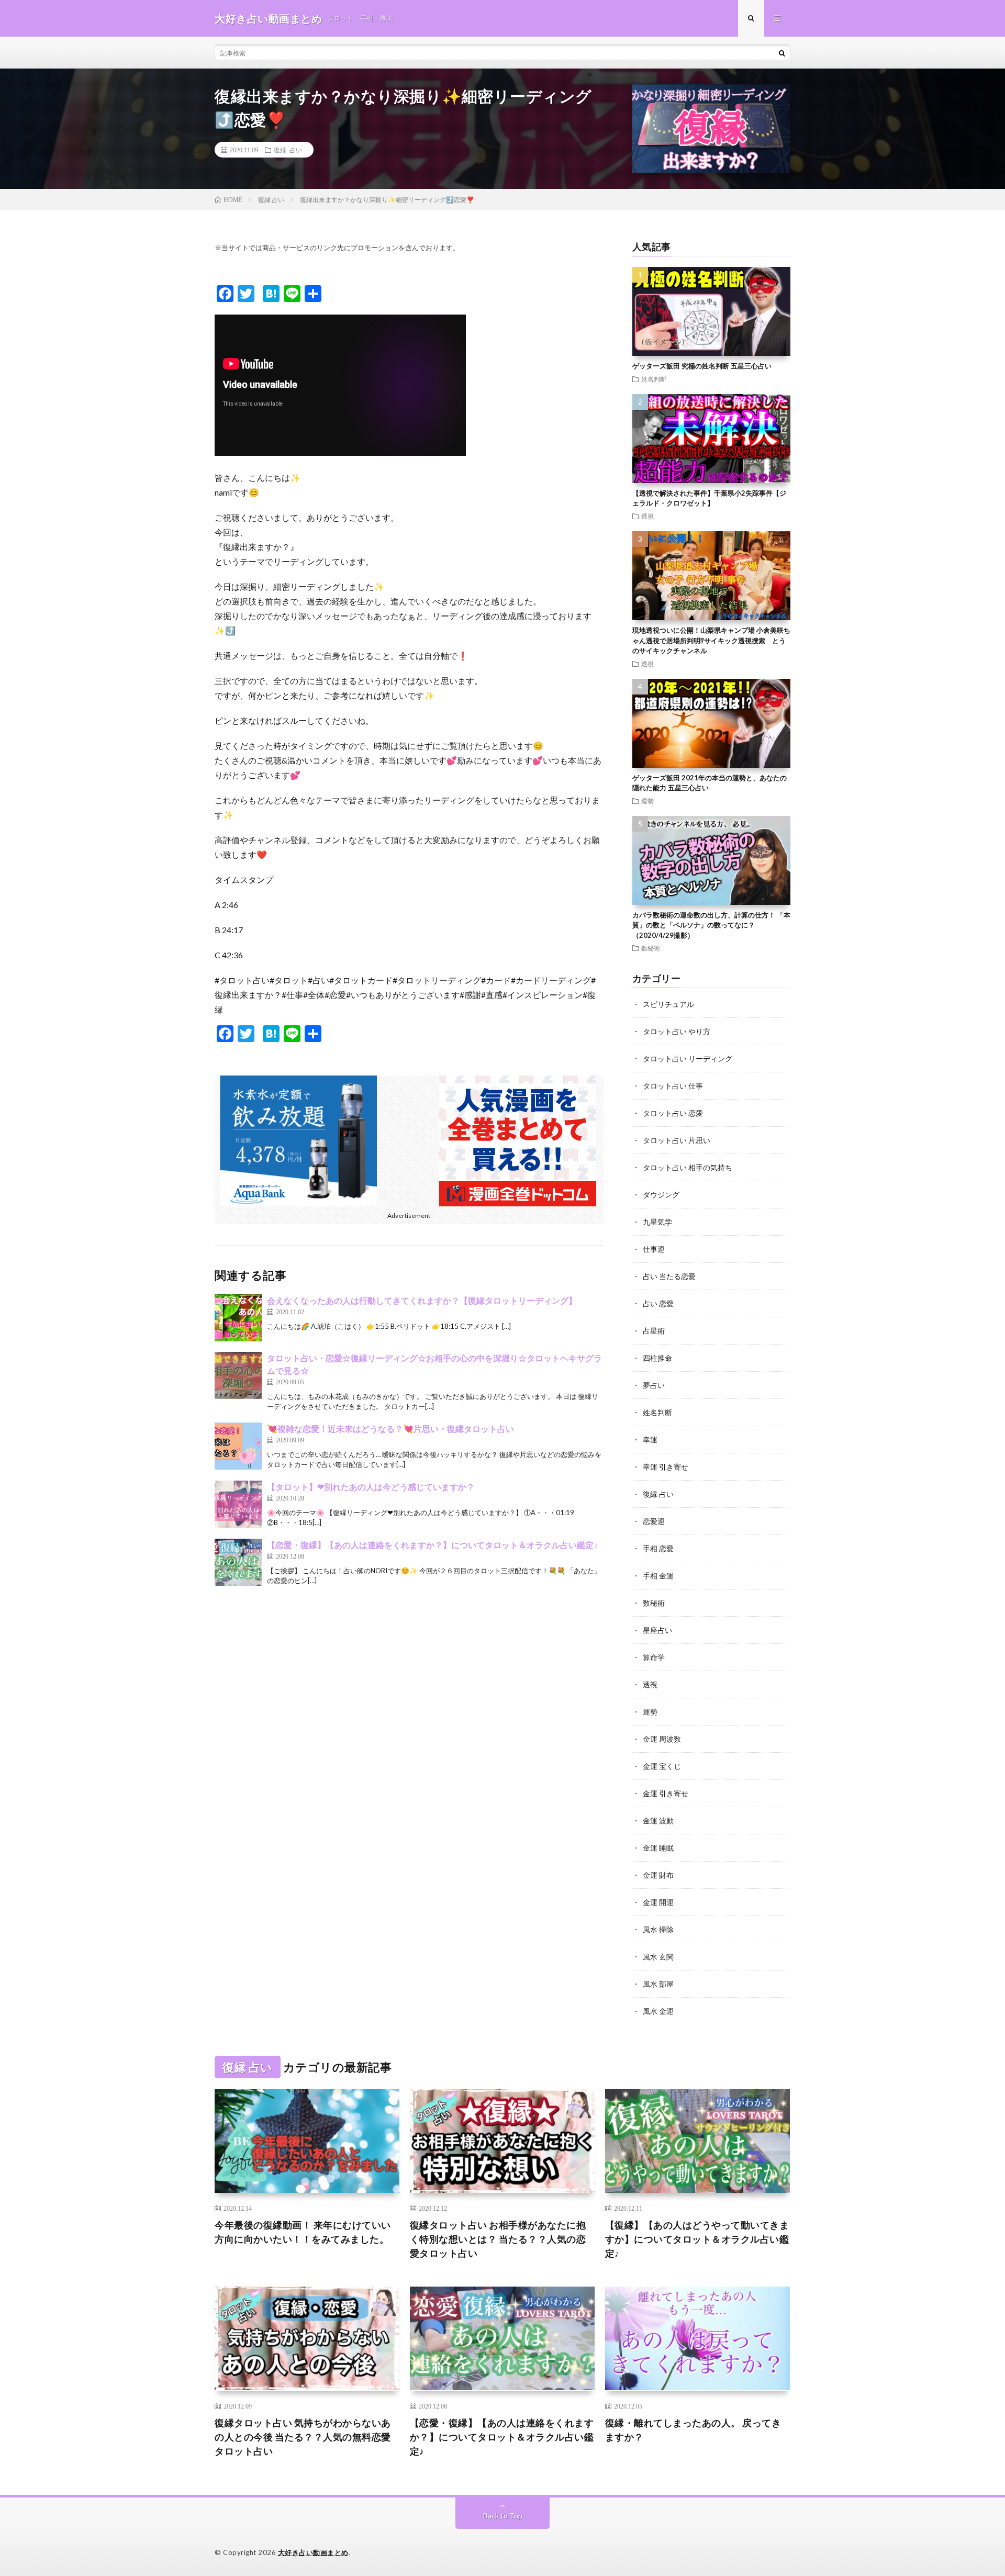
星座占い (657, 1630)
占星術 (654, 1331)
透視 (647, 516)
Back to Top (503, 2516)
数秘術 (651, 948)
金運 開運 (658, 1902)
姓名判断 (654, 379)
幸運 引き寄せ (666, 1467)
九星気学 (657, 1222)
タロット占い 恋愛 (673, 1113)
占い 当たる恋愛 (669, 1276)
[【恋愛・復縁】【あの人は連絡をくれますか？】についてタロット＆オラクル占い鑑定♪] (238, 1562)
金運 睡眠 (658, 1848)
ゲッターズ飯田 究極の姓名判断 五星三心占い (702, 366)
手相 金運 (658, 1576)
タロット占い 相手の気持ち (688, 1167)
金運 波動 (658, 1821)
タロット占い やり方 (677, 1031)
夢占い (654, 1385)
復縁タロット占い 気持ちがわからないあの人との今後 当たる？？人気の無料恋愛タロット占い (303, 2437)
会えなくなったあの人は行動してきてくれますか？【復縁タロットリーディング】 (422, 1300)
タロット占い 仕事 (673, 1086)
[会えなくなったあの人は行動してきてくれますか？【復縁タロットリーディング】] (238, 1318)
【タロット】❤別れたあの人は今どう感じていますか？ (371, 1487)
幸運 (650, 1440)
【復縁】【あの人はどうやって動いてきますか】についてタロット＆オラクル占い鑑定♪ (697, 2239)
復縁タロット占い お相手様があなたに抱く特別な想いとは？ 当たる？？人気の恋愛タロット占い (498, 2239)
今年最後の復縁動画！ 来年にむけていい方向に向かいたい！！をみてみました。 (303, 2232)
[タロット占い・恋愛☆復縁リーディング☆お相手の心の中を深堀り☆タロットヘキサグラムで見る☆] (238, 1375)
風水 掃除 (658, 1929)
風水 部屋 (658, 1984)
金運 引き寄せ (666, 1793)
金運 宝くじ (662, 1766)
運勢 (647, 801)
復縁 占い (288, 150)
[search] (782, 53)
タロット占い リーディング (688, 1059)
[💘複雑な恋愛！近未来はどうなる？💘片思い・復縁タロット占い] (238, 1446)
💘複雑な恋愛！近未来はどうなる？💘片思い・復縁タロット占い (390, 1429)
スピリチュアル (668, 1004)
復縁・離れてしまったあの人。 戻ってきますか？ (693, 2430)
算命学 (654, 1657)
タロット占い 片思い (677, 1140)
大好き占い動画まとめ (313, 2552)
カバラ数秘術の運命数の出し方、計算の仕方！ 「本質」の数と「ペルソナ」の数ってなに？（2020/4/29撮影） (711, 925)
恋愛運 (654, 1521)
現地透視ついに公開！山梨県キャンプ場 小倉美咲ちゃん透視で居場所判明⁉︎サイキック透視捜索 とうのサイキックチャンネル (711, 640)
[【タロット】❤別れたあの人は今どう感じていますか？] (238, 1504)
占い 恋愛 (658, 1303)
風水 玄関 (658, 1957)
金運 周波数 (662, 1739)
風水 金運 (658, 2011)
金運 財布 (658, 1875)
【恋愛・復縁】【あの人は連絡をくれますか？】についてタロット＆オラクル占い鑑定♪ (432, 1545)
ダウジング (661, 1195)
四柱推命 (657, 1358)
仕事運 (654, 1249)
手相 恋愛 (658, 1548)
